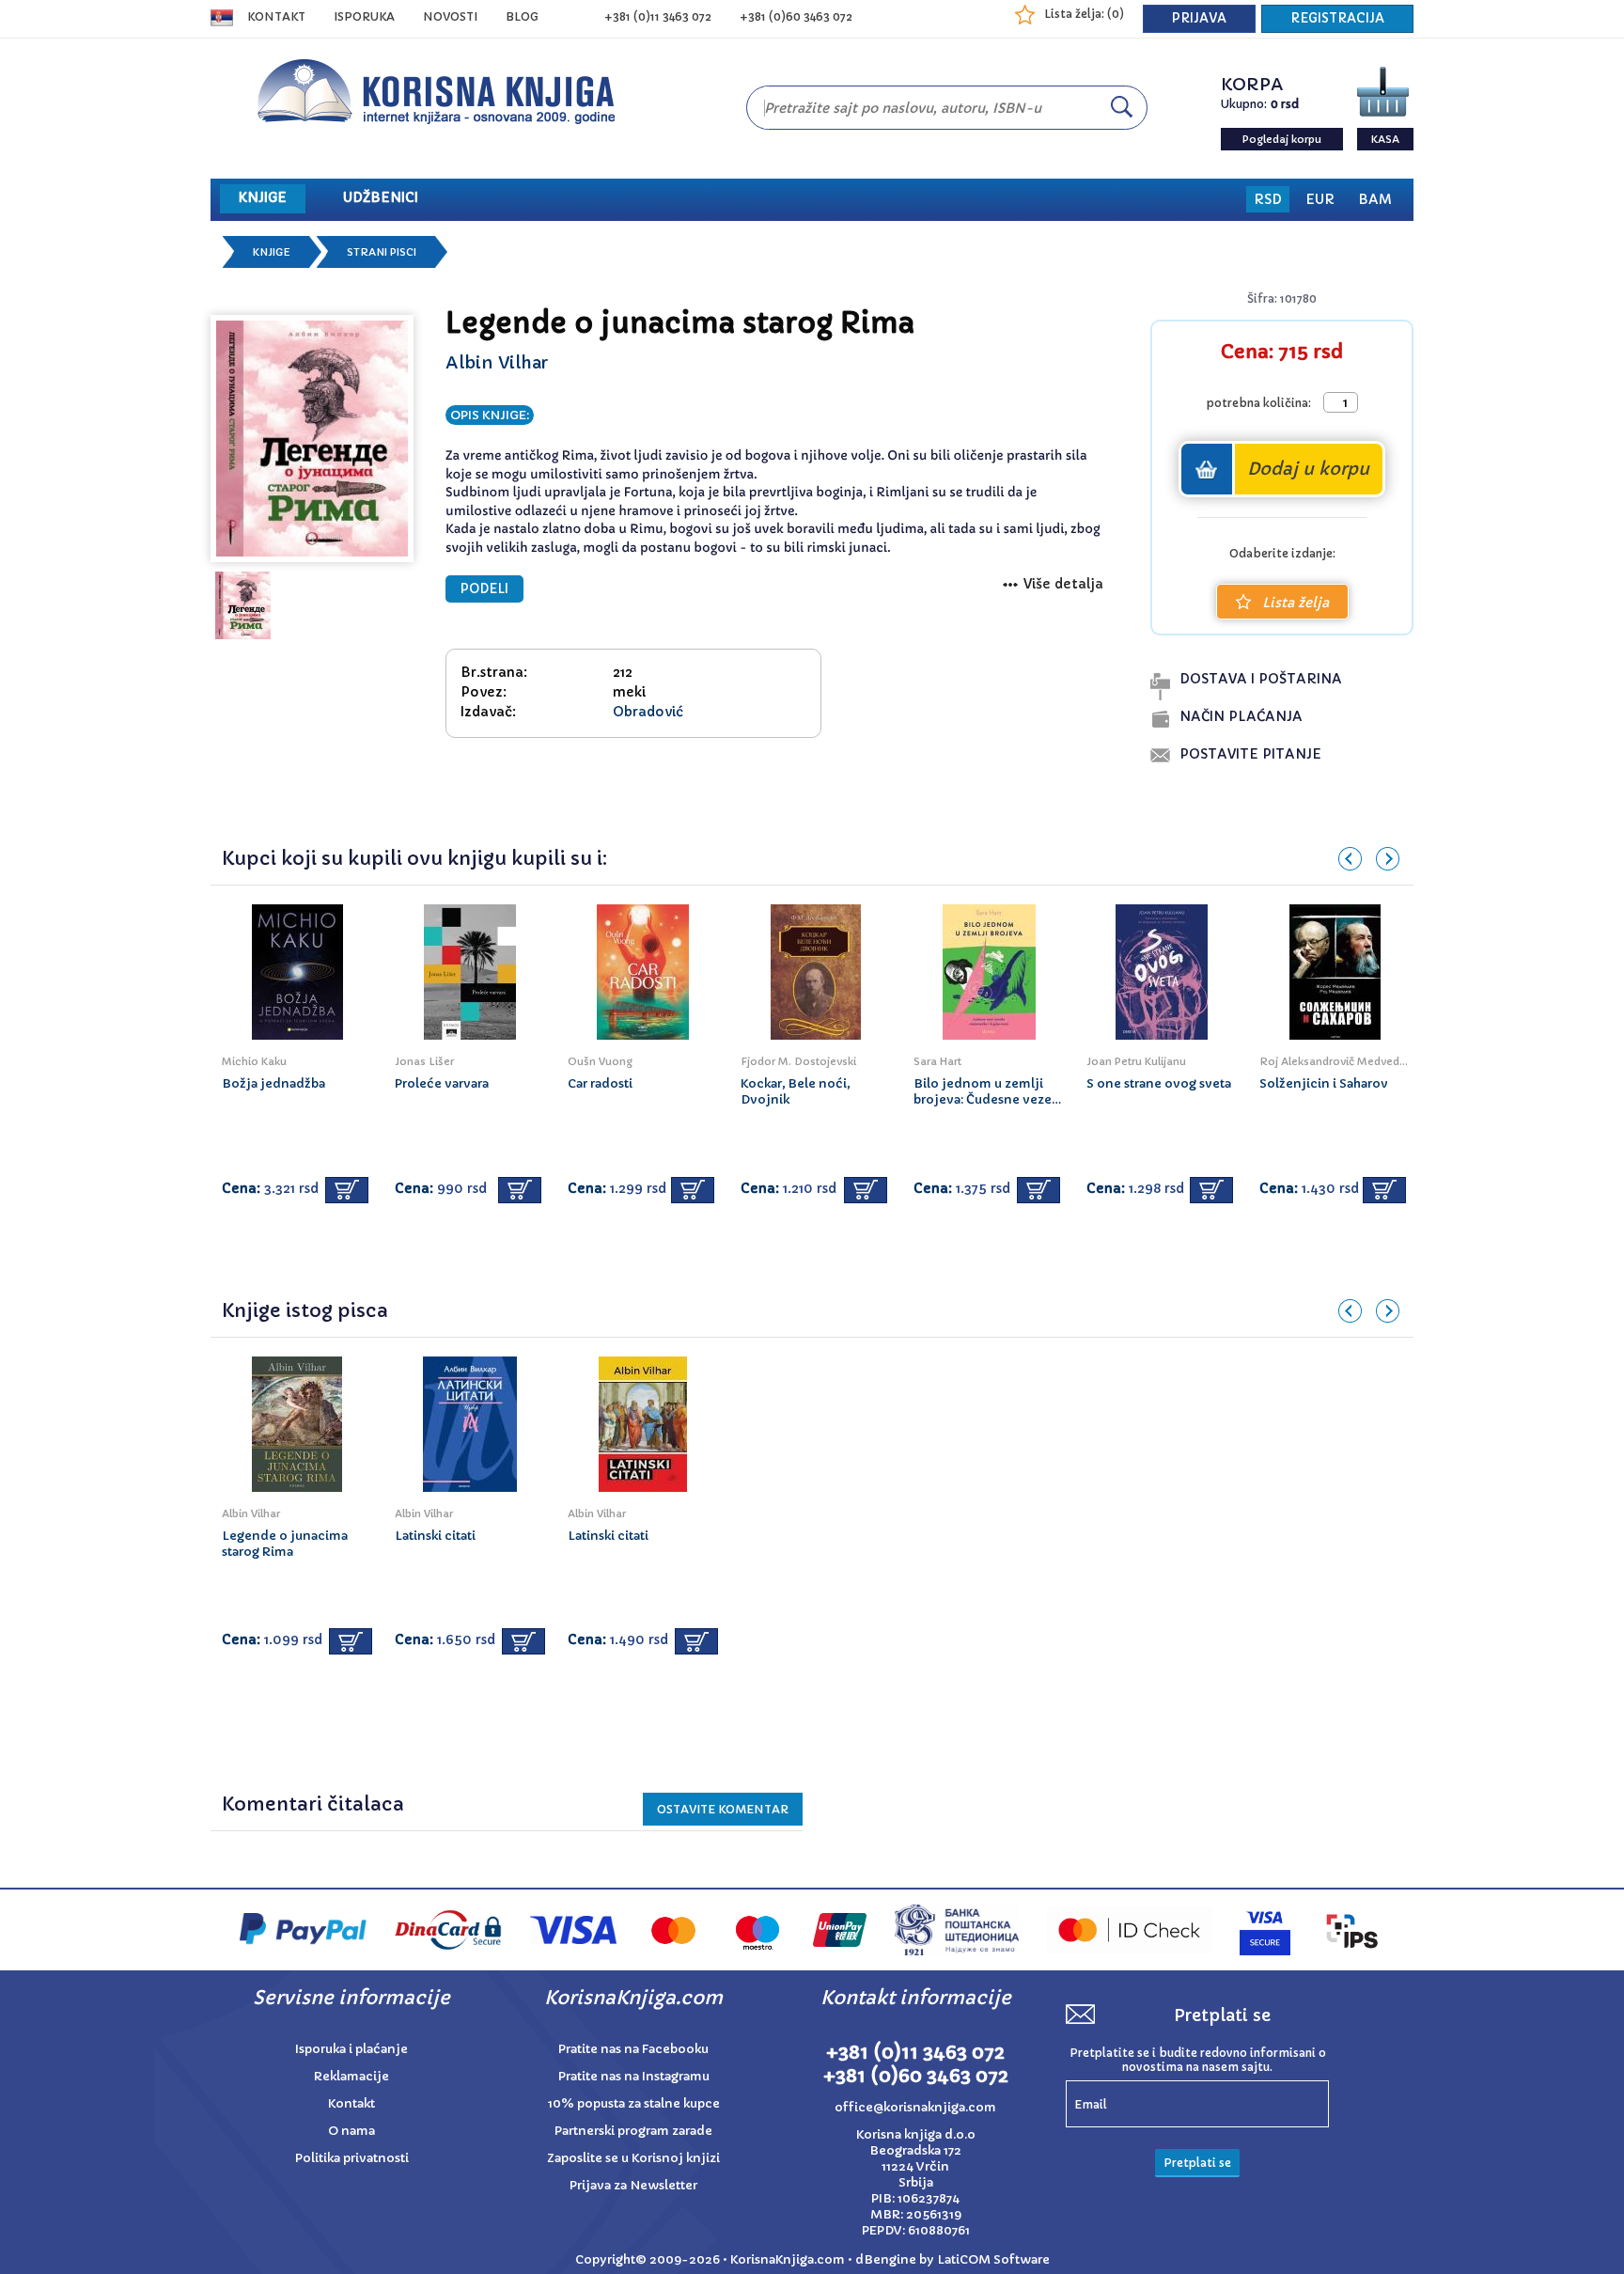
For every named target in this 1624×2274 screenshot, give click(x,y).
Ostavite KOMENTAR (723, 1809)
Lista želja (1296, 603)
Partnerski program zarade (633, 2131)
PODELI (484, 589)
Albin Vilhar (497, 362)
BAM (1375, 199)
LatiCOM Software (993, 2259)
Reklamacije (351, 2076)
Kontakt (276, 16)
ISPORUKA (364, 16)
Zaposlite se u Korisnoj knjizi (633, 2158)
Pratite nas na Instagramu (634, 2076)
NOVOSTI (450, 16)
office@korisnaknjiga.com (915, 2107)
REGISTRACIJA (1337, 18)
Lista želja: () (1084, 14)
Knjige (272, 252)
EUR (1320, 199)
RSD (1268, 199)
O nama (351, 2131)
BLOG (522, 16)
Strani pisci (382, 252)
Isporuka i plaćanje (351, 2049)
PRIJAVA (1199, 18)
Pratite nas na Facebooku (633, 2049)
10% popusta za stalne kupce (634, 2103)
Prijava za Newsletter (633, 2185)
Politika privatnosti (352, 2158)
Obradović (648, 712)
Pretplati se (1197, 2163)
